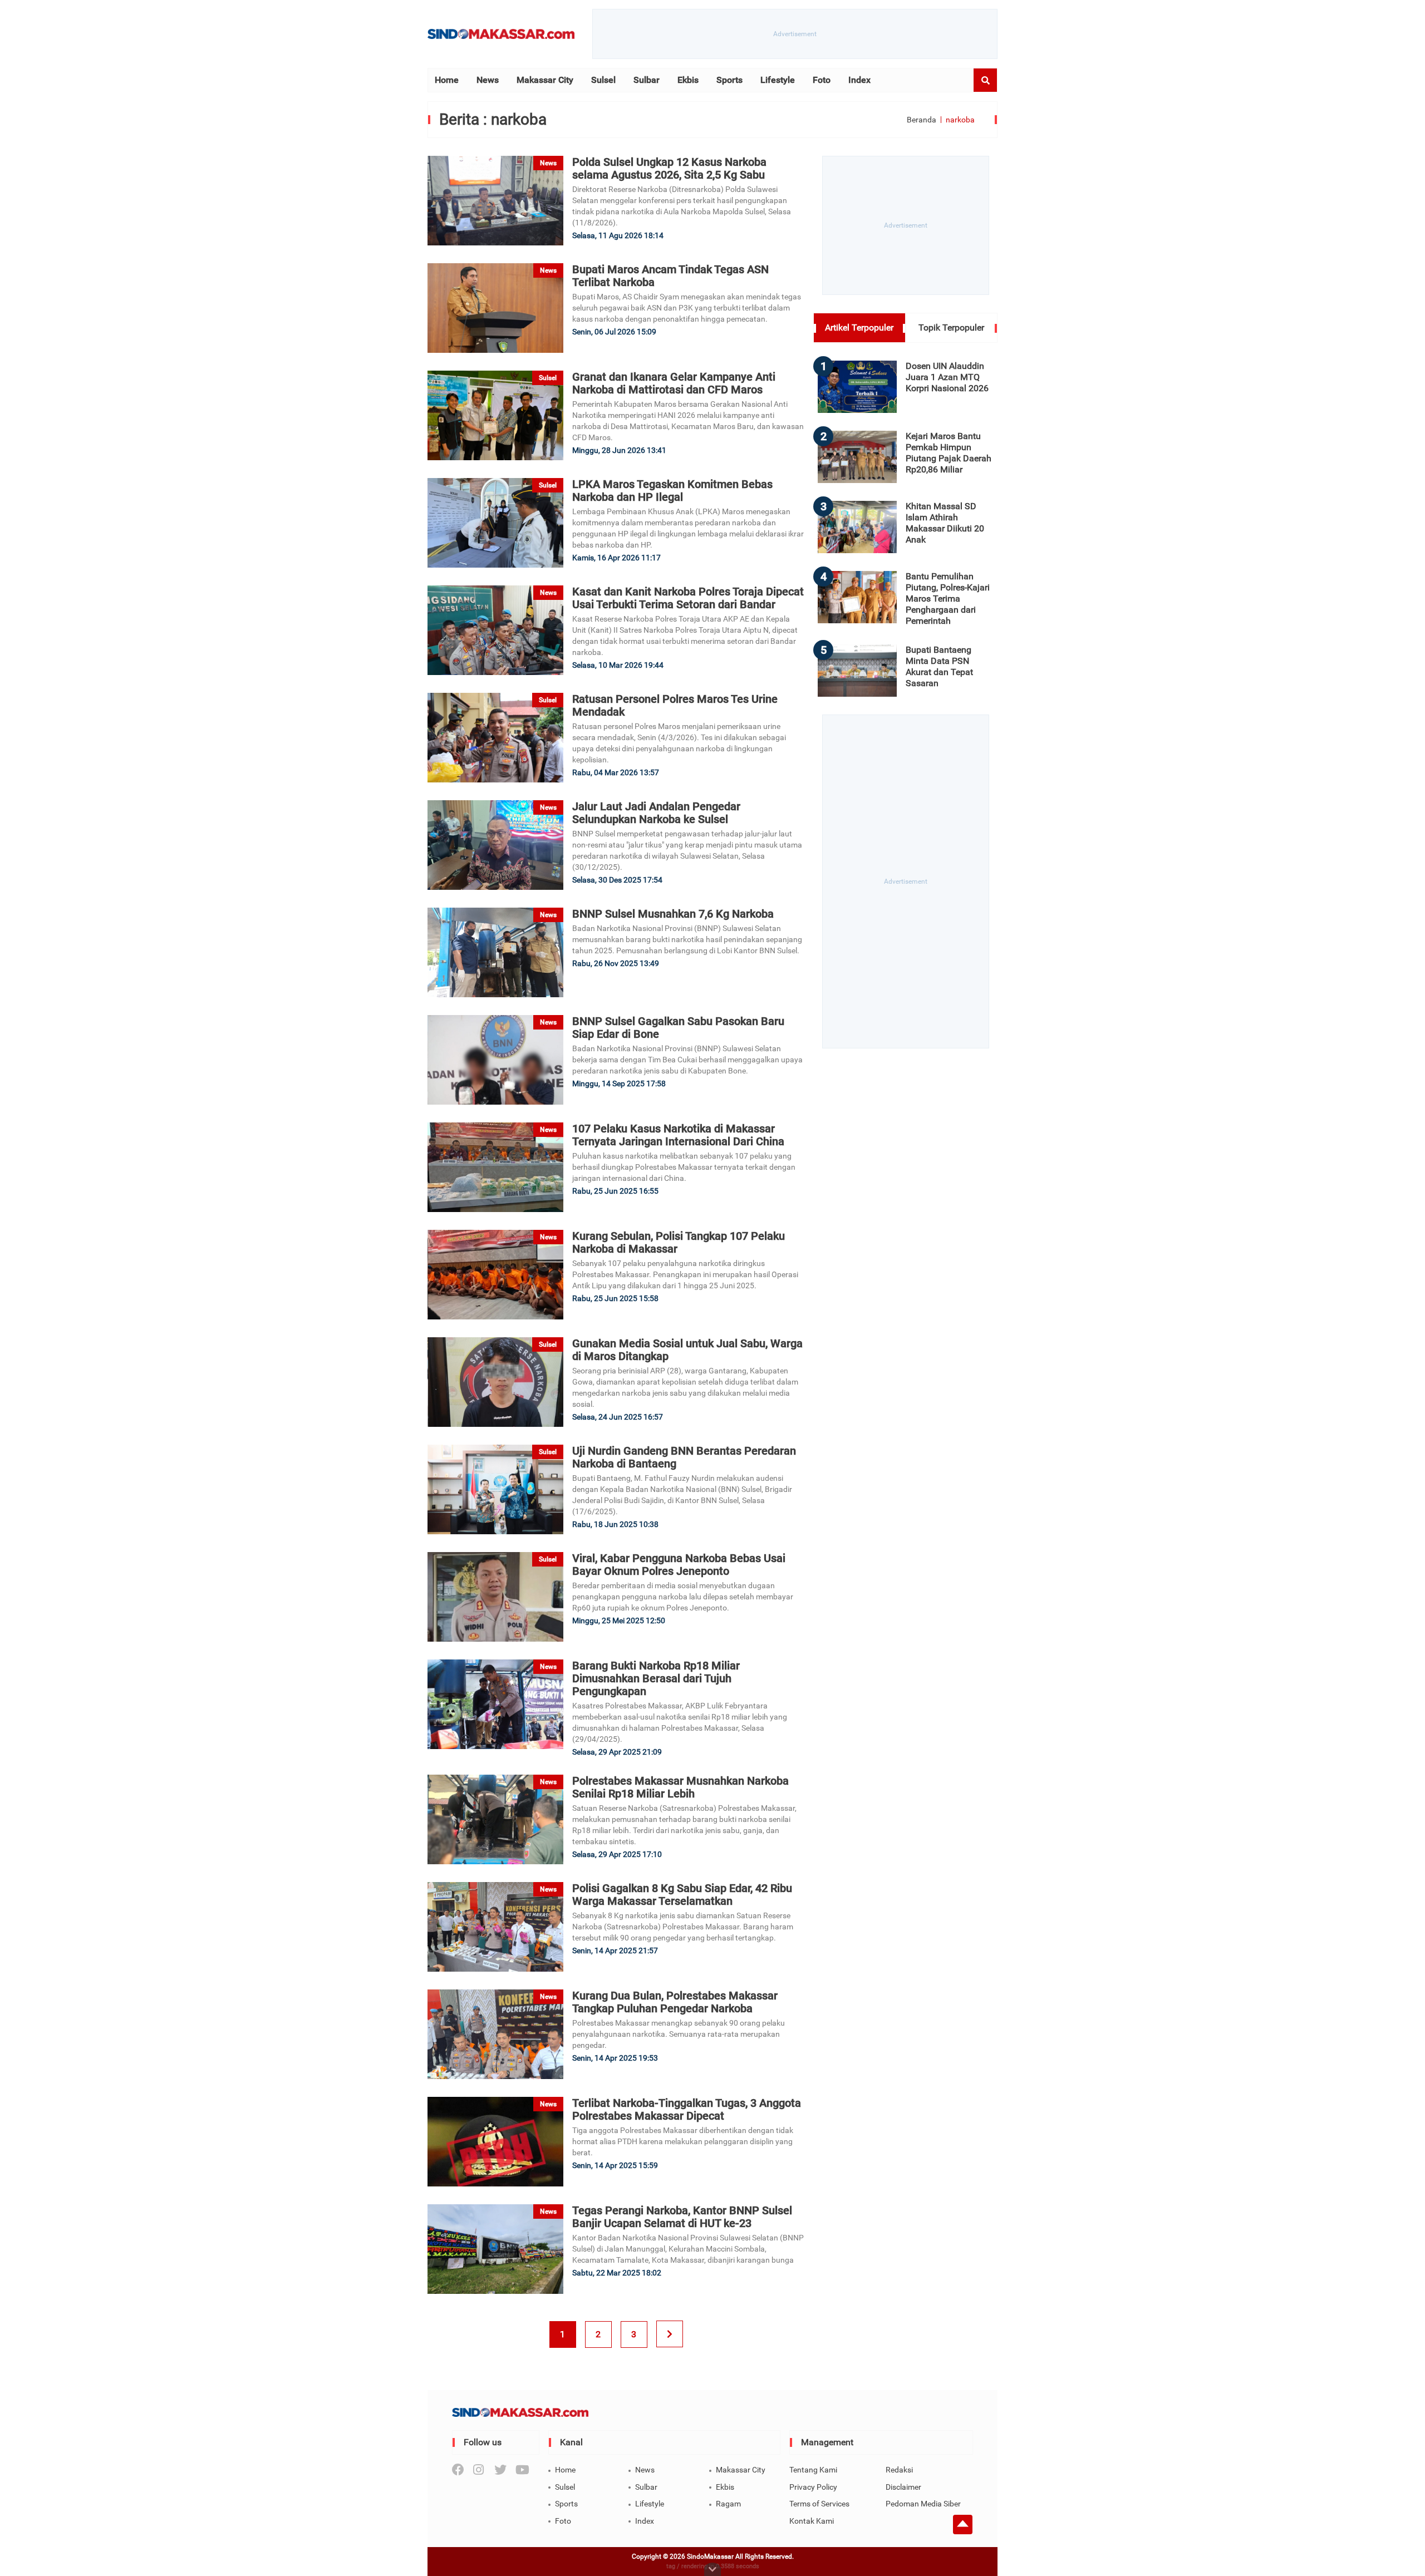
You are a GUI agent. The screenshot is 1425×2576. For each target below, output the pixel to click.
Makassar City (545, 80)
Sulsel (603, 80)
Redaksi (899, 2470)
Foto (822, 80)
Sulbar (647, 80)
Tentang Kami (813, 2470)
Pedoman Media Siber (923, 2504)
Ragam (728, 2504)
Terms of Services (819, 2504)
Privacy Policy (813, 2487)
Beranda (922, 120)
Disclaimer (903, 2487)
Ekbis (688, 80)
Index (859, 80)
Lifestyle (778, 80)
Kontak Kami (812, 2521)
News (488, 80)
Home (447, 80)
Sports (729, 80)
